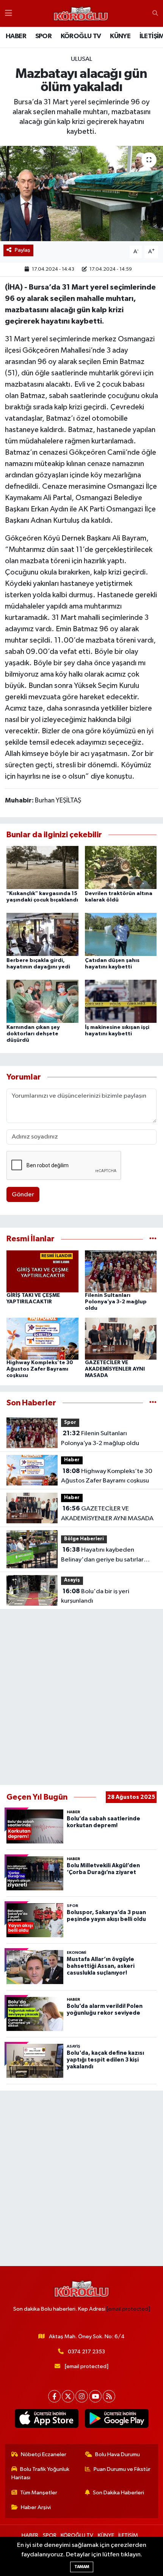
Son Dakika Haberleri (118, 2493)
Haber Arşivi (36, 2507)
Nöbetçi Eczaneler (44, 2454)
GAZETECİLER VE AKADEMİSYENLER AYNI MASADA (115, 1369)
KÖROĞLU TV (81, 36)
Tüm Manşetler (39, 2493)
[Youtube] (95, 2396)
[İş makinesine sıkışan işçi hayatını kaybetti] (121, 1001)
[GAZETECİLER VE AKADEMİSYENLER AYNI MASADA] (121, 1339)
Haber (72, 1460)
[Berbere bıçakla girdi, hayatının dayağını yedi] (42, 934)
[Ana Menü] (9, 13)
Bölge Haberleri (84, 1539)
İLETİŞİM (128, 2535)
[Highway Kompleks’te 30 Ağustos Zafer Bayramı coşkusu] (42, 1339)
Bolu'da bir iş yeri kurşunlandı (95, 1596)
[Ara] (155, 14)
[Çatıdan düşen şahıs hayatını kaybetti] (121, 934)
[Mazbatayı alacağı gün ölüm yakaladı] (81, 194)
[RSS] (109, 2396)
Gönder (23, 1195)
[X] (68, 2396)
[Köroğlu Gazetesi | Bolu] (81, 14)
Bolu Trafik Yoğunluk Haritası (41, 2473)
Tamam (82, 2567)
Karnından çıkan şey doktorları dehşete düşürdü (33, 1034)
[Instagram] (82, 2396)
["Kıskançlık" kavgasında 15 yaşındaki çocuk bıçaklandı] (42, 867)
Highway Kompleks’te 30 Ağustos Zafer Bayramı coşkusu (40, 1369)
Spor (70, 1423)
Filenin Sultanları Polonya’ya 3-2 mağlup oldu (116, 1302)
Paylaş (23, 250)
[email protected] (128, 2309)
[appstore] (46, 2420)
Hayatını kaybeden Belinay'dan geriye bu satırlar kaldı (102, 1555)
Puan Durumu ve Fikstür (122, 2469)
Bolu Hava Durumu (118, 2454)
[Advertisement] (81, 1697)
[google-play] (117, 2420)
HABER (16, 36)
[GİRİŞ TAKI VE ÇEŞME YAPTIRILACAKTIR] (42, 1271)
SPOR (44, 36)
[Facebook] (54, 2396)
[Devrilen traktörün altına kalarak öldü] (121, 867)
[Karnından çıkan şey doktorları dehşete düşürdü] (42, 1001)
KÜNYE (120, 36)
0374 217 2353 (86, 2352)
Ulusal (81, 59)
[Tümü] (153, 1239)
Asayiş (72, 1580)
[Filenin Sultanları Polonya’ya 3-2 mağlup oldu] (121, 1271)
